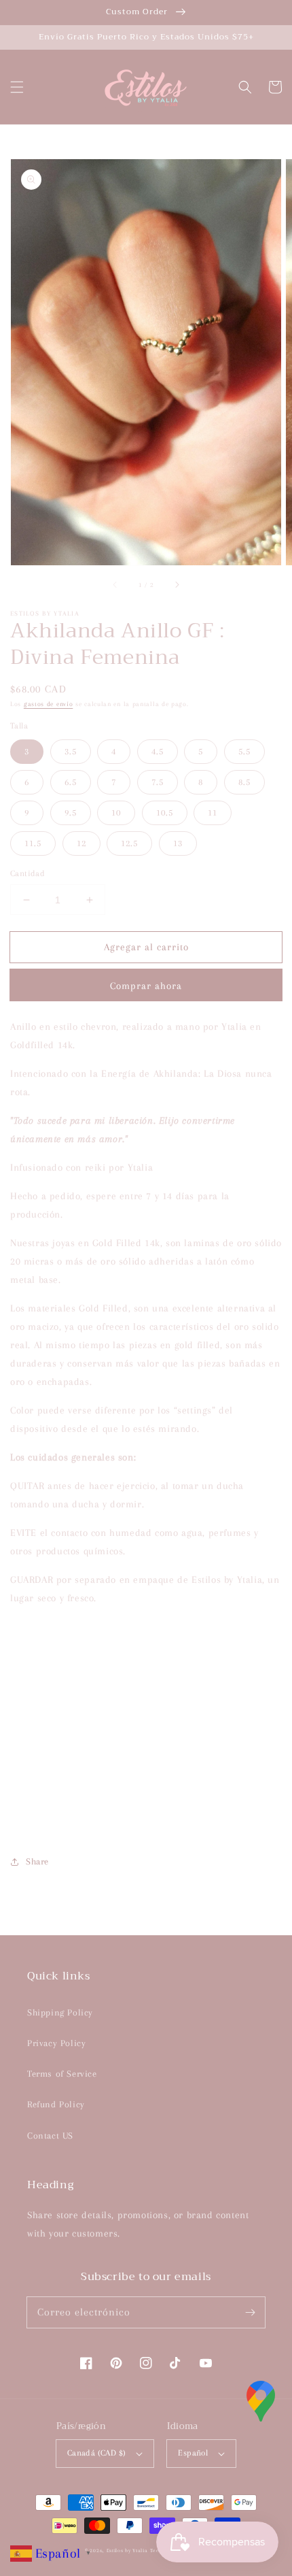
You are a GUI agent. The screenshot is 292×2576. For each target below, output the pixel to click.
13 (178, 843)
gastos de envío (49, 704)
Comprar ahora (146, 986)
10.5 (165, 813)
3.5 (71, 751)
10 (116, 813)
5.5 (244, 751)
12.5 (129, 843)
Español (193, 2453)
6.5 (71, 782)
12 (81, 843)
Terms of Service (62, 2074)
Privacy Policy (56, 2043)
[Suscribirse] (250, 2312)
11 (213, 813)
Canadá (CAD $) (97, 2453)
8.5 (244, 782)
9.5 (71, 813)
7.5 (158, 782)
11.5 (33, 843)
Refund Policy (56, 2104)
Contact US (50, 2136)
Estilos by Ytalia (127, 2550)
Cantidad (28, 873)
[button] (17, 87)
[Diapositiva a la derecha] (177, 584)
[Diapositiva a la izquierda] (115, 584)
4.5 (158, 751)
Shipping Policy (60, 2012)
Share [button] (37, 1861)
